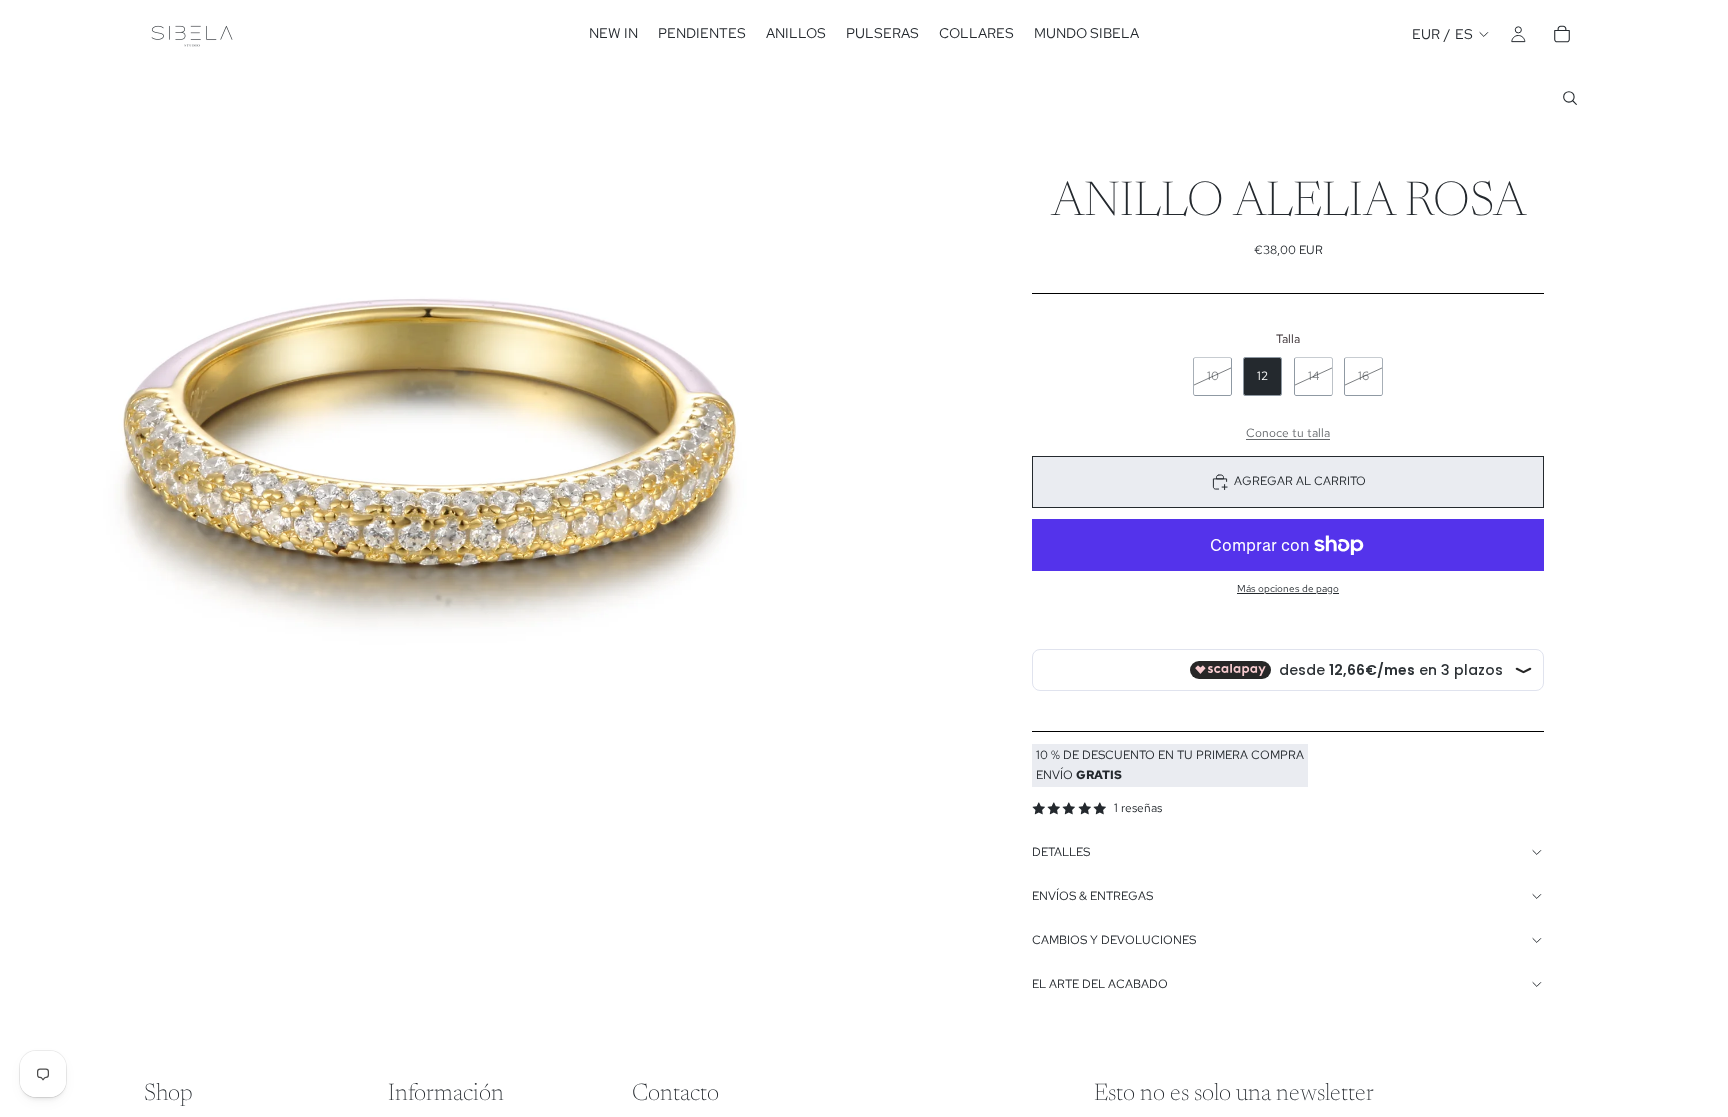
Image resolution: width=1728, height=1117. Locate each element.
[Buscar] (1570, 98)
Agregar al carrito (1300, 481)
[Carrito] (1562, 34)
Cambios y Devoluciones (1114, 940)
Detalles (1061, 852)
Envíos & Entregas (1092, 896)
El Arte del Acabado (1100, 984)
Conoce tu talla (1288, 433)
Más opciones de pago (1288, 588)
